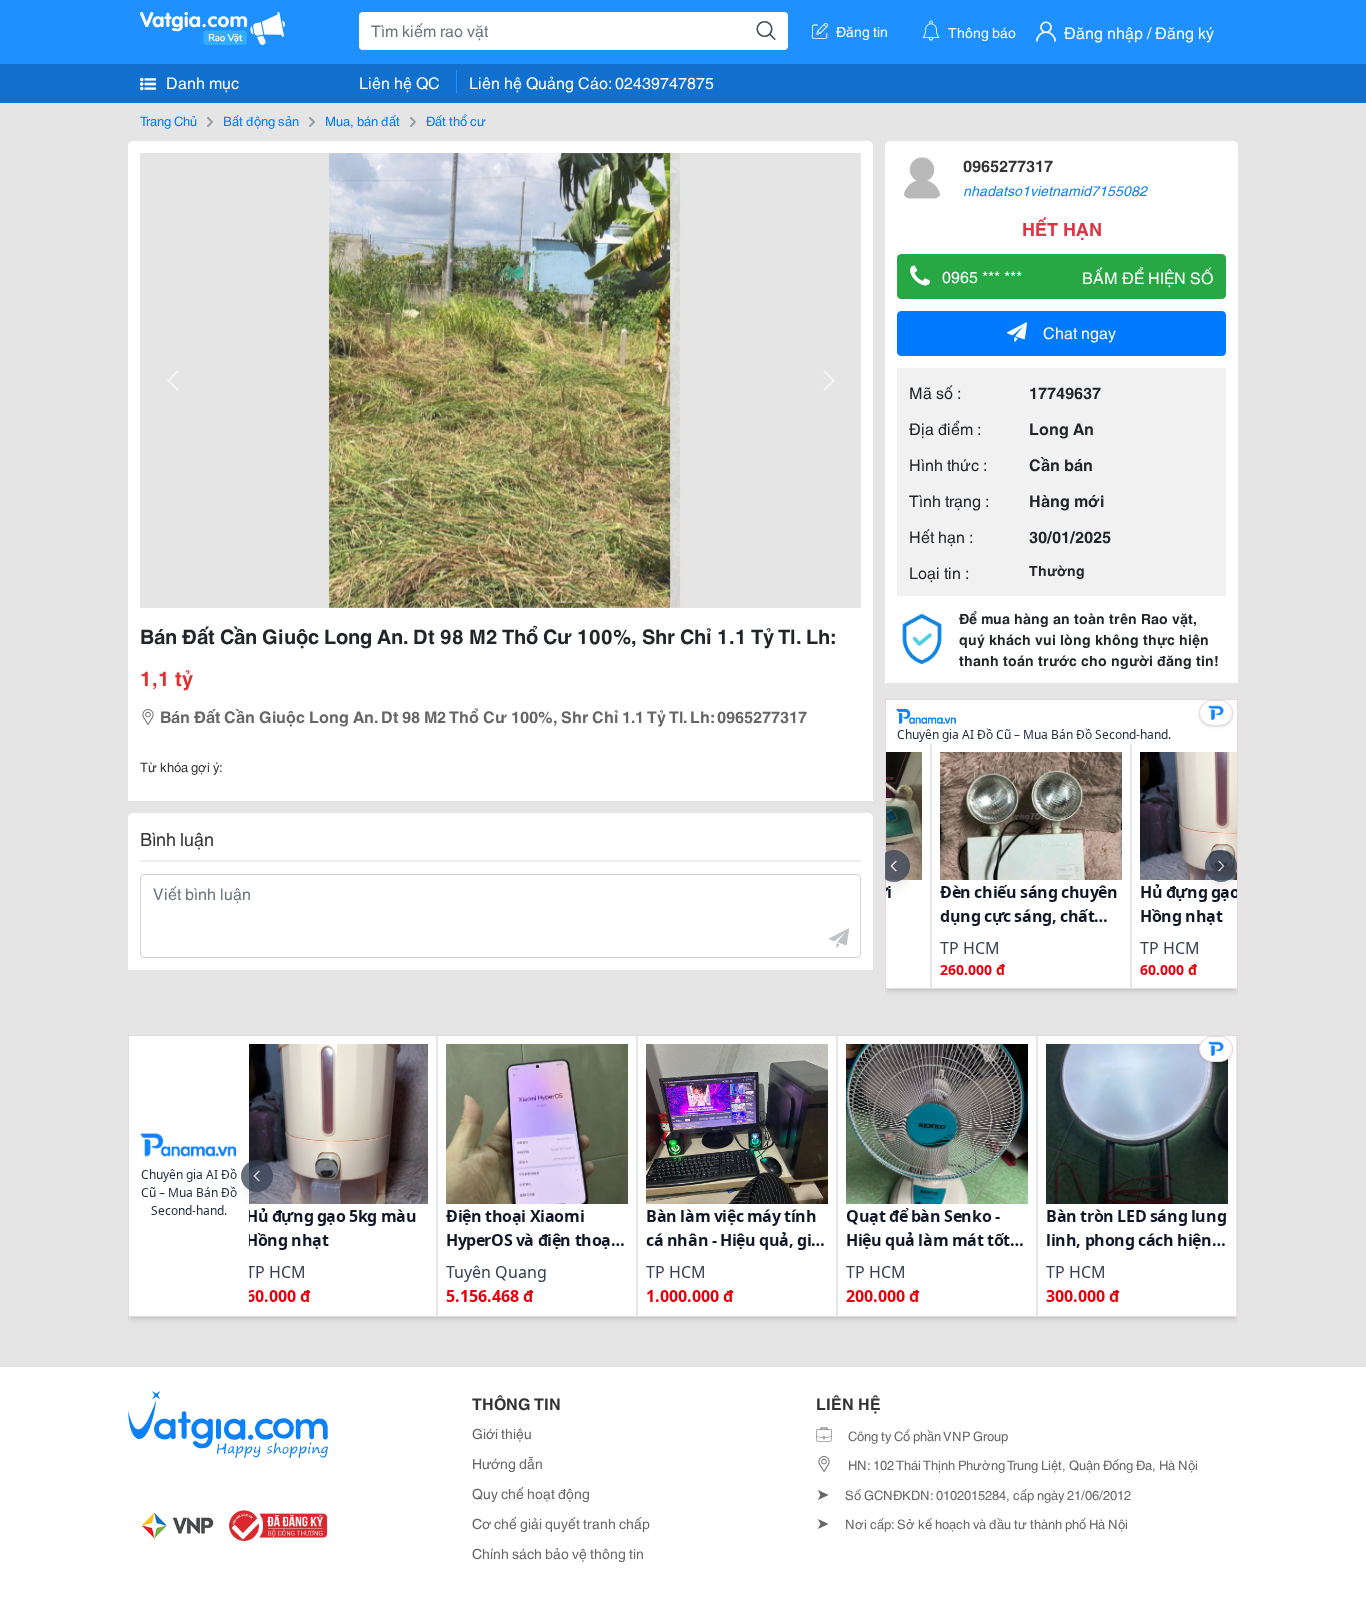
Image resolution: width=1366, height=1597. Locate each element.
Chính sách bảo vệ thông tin (558, 1553)
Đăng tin (862, 31)
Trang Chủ (168, 120)
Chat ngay (1079, 331)
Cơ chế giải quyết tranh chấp (561, 1523)
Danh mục (200, 81)
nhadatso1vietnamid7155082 (1055, 190)
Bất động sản (261, 120)
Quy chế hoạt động (531, 1493)
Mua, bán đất (362, 120)
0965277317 (1008, 164)
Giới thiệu (502, 1433)
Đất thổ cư (456, 120)
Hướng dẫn (507, 1463)
